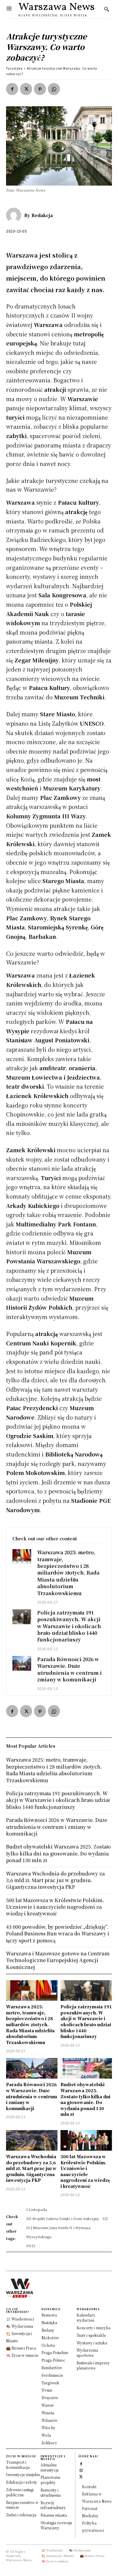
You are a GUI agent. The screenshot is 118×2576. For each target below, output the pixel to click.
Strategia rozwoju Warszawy (56, 2525)
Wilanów (49, 2420)
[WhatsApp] (54, 89)
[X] (26, 89)
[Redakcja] (15, 215)
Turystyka (14, 68)
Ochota (48, 2345)
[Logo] (59, 2288)
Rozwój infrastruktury (53, 2505)
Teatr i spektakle (91, 2335)
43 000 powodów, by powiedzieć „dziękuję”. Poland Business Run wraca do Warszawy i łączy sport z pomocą (58, 1934)
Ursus (47, 2390)
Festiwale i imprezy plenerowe (93, 2365)
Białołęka (49, 2322)
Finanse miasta (54, 2515)
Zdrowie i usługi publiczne (20, 2492)
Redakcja (42, 215)
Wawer (48, 2405)
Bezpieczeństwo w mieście (22, 2505)
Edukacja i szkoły (22, 2482)
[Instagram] (81, 2470)
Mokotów (50, 2338)
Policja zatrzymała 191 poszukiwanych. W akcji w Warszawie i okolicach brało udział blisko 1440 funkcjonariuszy (69, 1626)
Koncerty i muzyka (93, 2328)
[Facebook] (12, 89)
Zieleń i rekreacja (21, 2515)
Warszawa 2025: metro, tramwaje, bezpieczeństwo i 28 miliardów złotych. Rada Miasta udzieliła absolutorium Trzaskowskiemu (68, 1573)
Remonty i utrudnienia (51, 2492)
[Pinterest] (40, 89)
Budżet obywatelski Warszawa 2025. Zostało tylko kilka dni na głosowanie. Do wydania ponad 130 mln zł (85, 2099)
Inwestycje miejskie (23, 2474)
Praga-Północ (53, 2360)
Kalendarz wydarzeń (86, 2317)
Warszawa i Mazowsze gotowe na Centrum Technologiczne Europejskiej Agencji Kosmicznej (58, 1960)
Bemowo (49, 2315)
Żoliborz (49, 2443)
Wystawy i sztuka (92, 2343)
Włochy (48, 2428)
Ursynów (50, 2398)
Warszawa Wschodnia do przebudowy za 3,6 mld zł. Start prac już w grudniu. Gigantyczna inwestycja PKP (31, 2168)
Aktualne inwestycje (50, 2467)
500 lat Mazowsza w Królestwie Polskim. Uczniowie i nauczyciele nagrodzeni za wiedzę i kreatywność (85, 2171)
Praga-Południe (55, 2352)
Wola (46, 2435)
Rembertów (52, 2368)
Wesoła (48, 2413)
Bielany (48, 2330)
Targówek (50, 2383)
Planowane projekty (50, 2480)
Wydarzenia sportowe (87, 2353)
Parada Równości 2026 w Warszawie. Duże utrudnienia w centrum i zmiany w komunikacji (69, 1669)
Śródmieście (52, 2375)
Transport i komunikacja (18, 2465)
